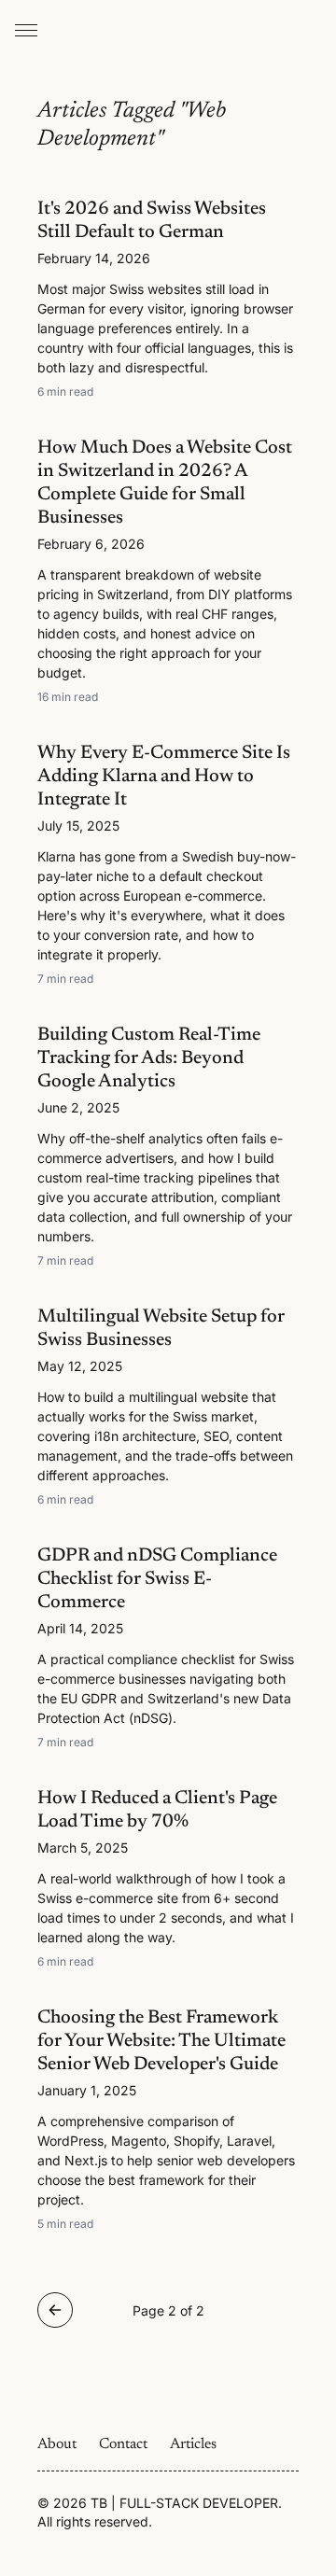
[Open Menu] (26, 30)
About (57, 2444)
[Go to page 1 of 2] (55, 2310)
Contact (123, 2444)
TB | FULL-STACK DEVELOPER (184, 2503)
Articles (193, 2444)
